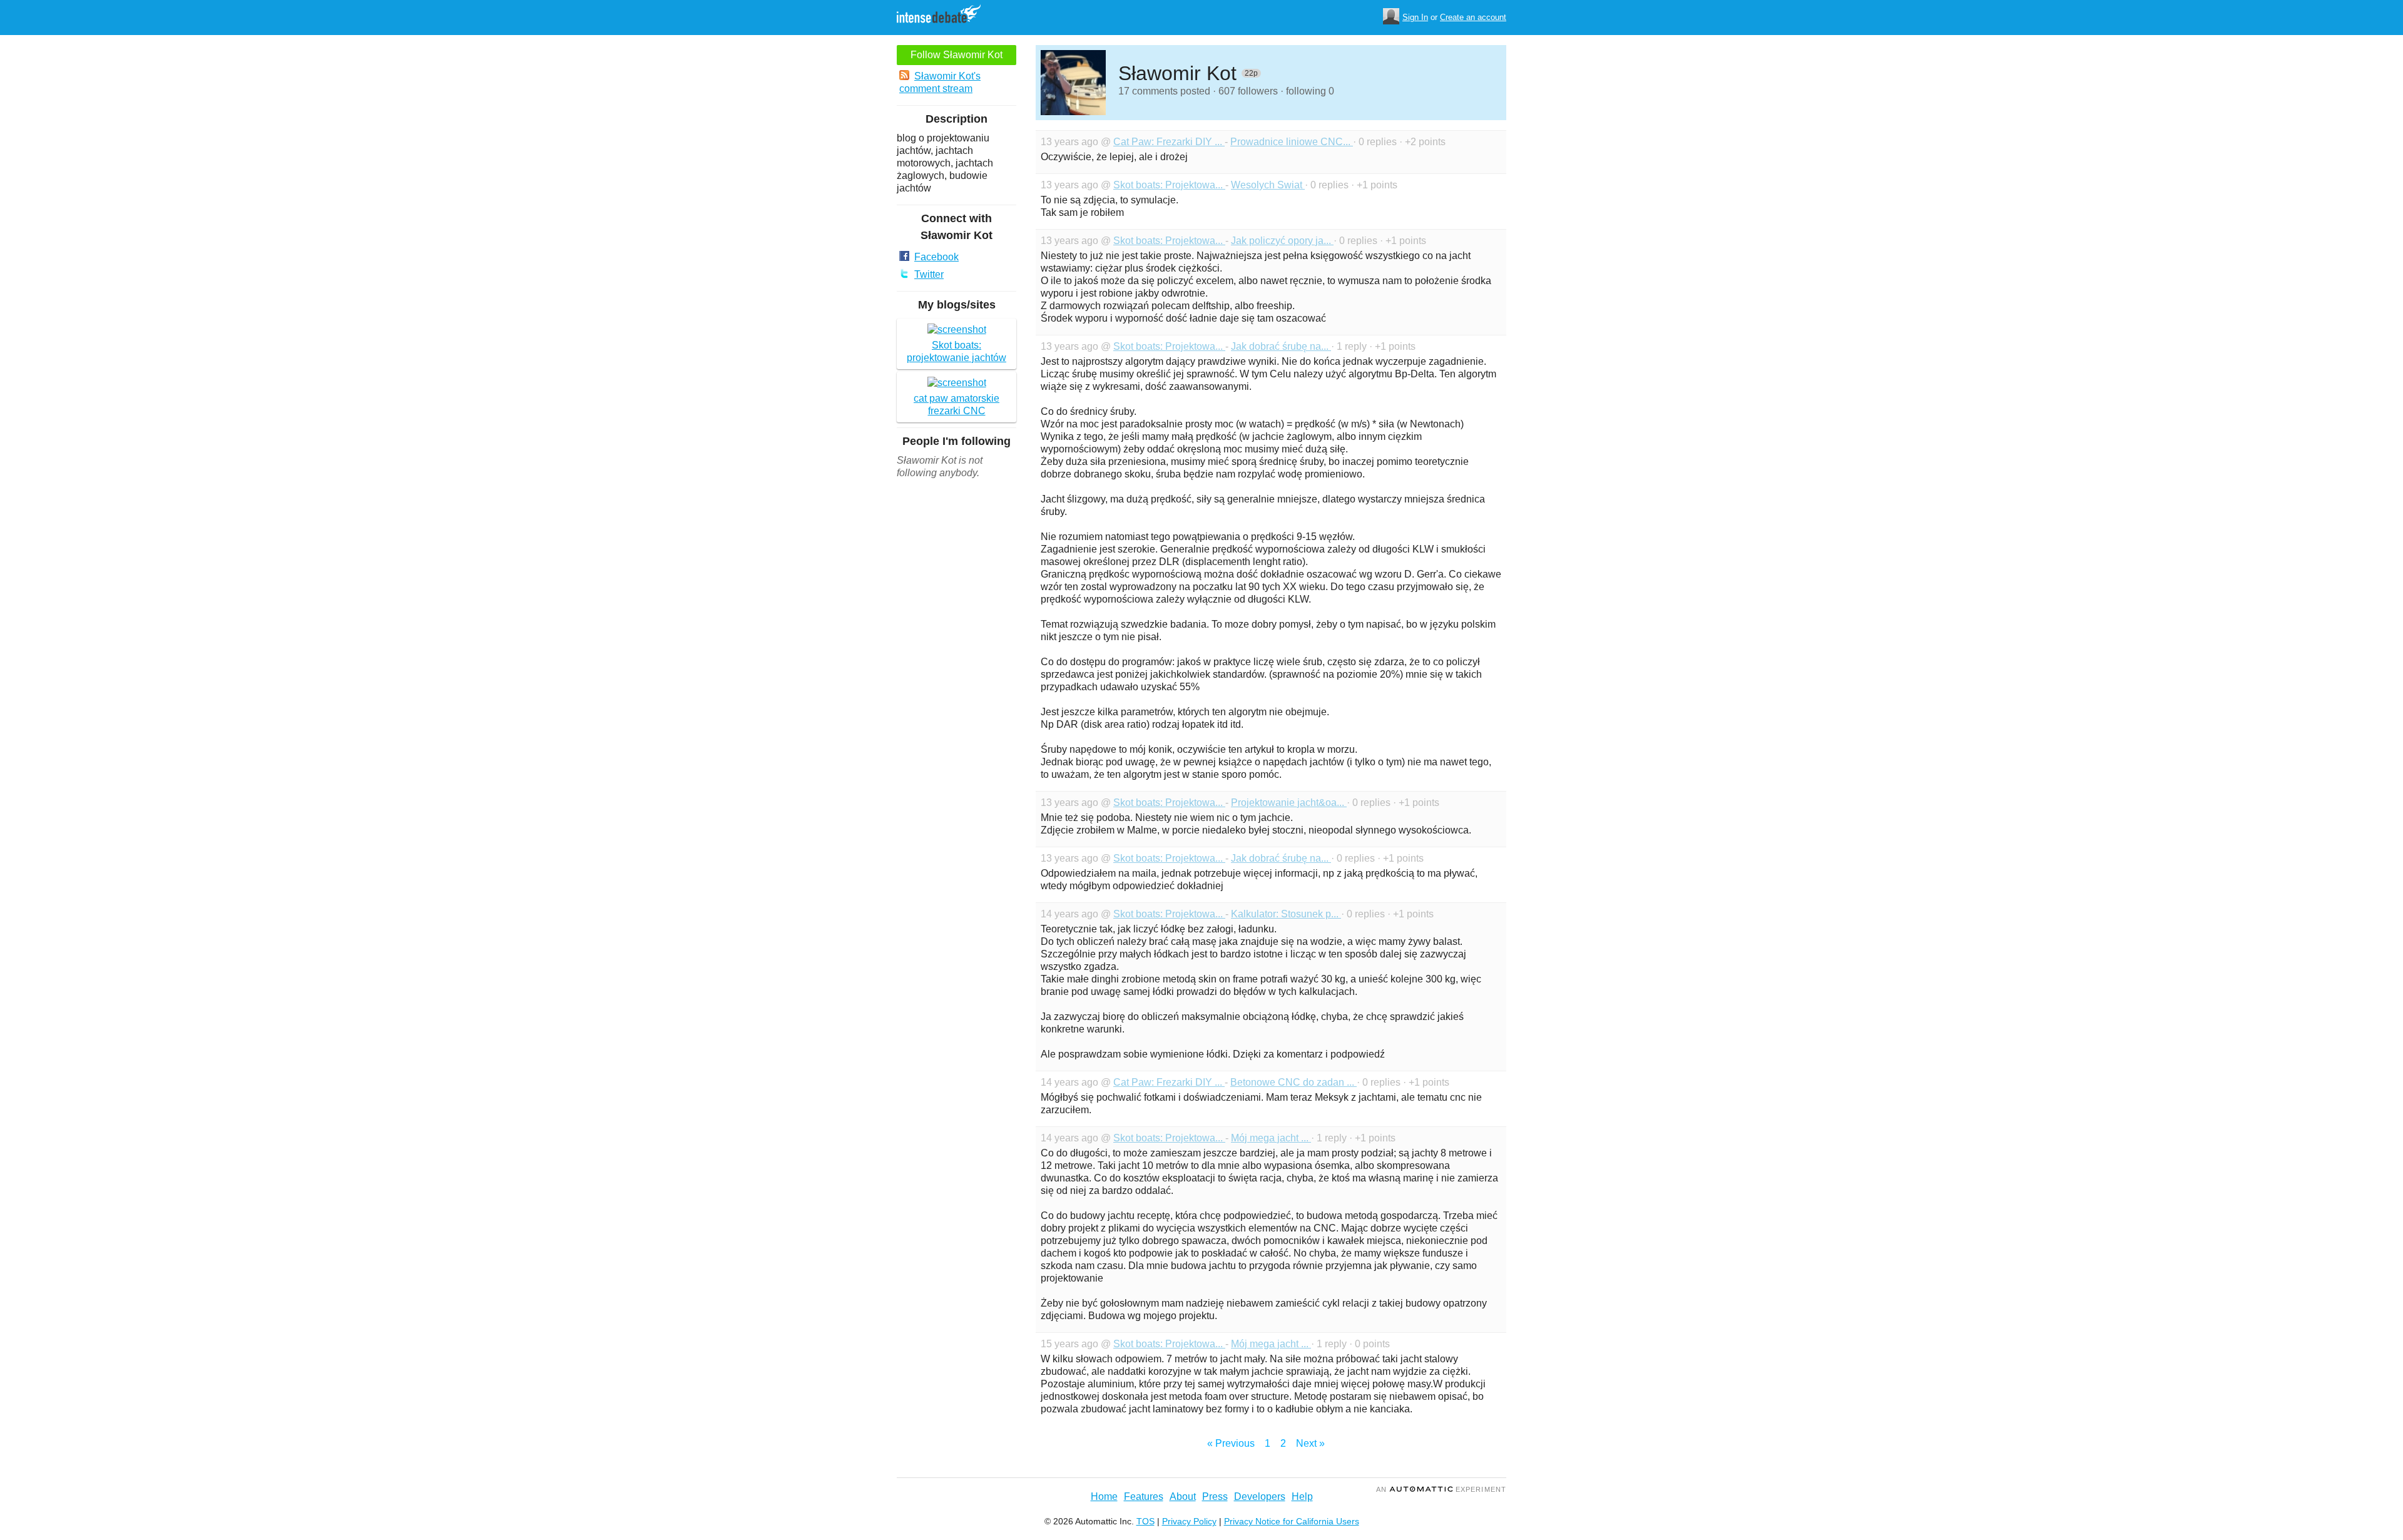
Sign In (1415, 17)
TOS (1145, 1521)
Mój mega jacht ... (1271, 1138)
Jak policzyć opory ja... (1282, 241)
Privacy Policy (1189, 1521)
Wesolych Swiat (1268, 185)
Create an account (1473, 17)
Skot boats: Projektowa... (1169, 185)
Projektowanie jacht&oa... (1289, 803)
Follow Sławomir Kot (957, 55)
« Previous (1231, 1443)
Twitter (929, 274)
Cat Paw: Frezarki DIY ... (1169, 142)
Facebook (936, 257)
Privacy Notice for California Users (1292, 1521)
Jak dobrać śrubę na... (1281, 346)
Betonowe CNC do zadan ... (1293, 1082)
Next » (1310, 1443)
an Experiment (1441, 1489)
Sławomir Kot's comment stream (940, 82)
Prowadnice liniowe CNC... (1292, 142)
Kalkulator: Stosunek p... (1286, 914)
